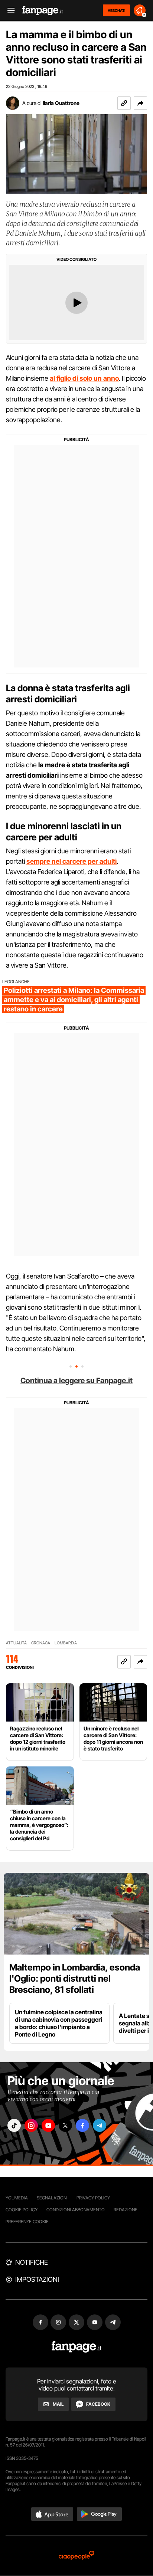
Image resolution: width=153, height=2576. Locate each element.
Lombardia (66, 1643)
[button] (140, 103)
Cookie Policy (22, 2210)
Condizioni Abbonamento (76, 2210)
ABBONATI (116, 10)
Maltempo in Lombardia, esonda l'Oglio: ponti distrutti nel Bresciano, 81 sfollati (75, 1978)
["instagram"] (31, 2125)
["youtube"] (48, 2125)
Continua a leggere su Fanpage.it (76, 1381)
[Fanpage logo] (43, 11)
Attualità (16, 1643)
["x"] (65, 2125)
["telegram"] (100, 2125)
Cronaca (41, 1643)
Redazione (126, 2210)
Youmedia (17, 2198)
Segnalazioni (52, 2198)
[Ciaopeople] (76, 2556)
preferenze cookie (27, 2221)
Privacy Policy (93, 2198)
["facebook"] (82, 2125)
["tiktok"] (14, 2125)
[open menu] (9, 11)
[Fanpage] (77, 2347)
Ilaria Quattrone (61, 103)
